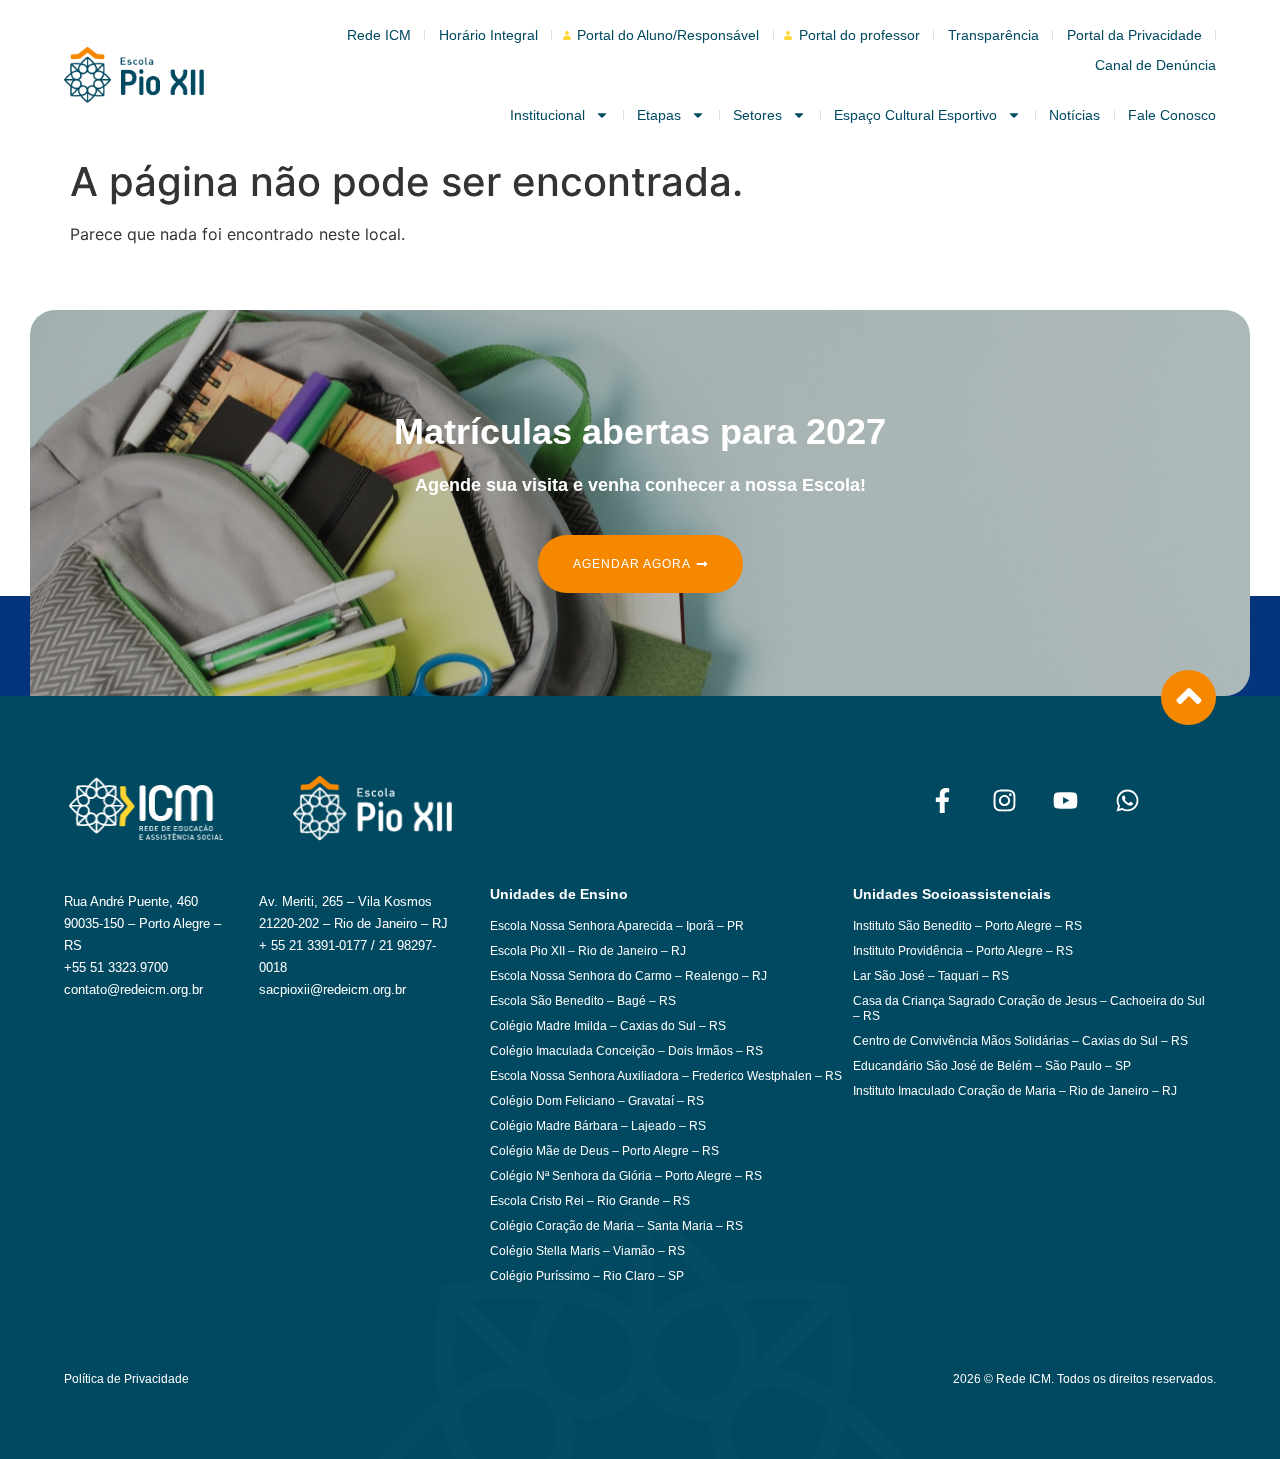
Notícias (1074, 115)
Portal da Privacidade (1134, 35)
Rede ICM (379, 35)
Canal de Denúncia (1155, 65)
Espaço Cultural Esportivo (915, 115)
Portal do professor (859, 35)
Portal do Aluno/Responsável (668, 35)
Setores (757, 115)
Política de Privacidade (126, 1379)
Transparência (993, 35)
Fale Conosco (1172, 115)
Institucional (547, 115)
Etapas (659, 115)
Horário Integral (488, 35)
